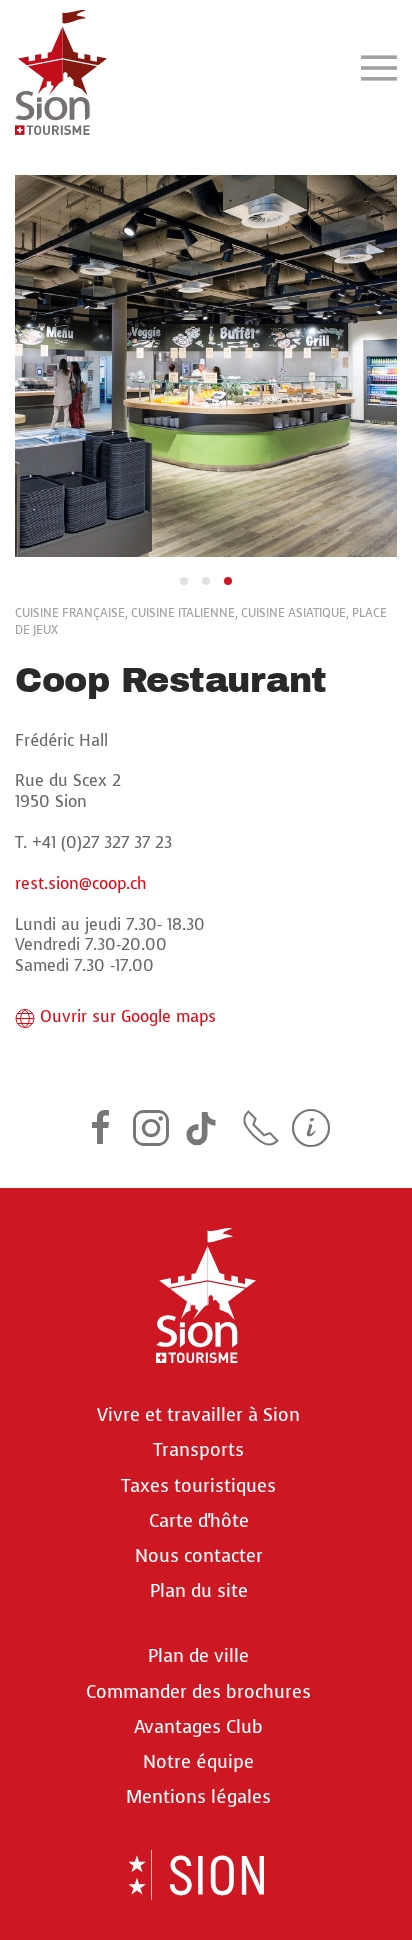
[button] (379, 67)
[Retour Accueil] (61, 67)
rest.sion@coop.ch (81, 883)
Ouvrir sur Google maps (128, 1017)
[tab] (184, 581)
